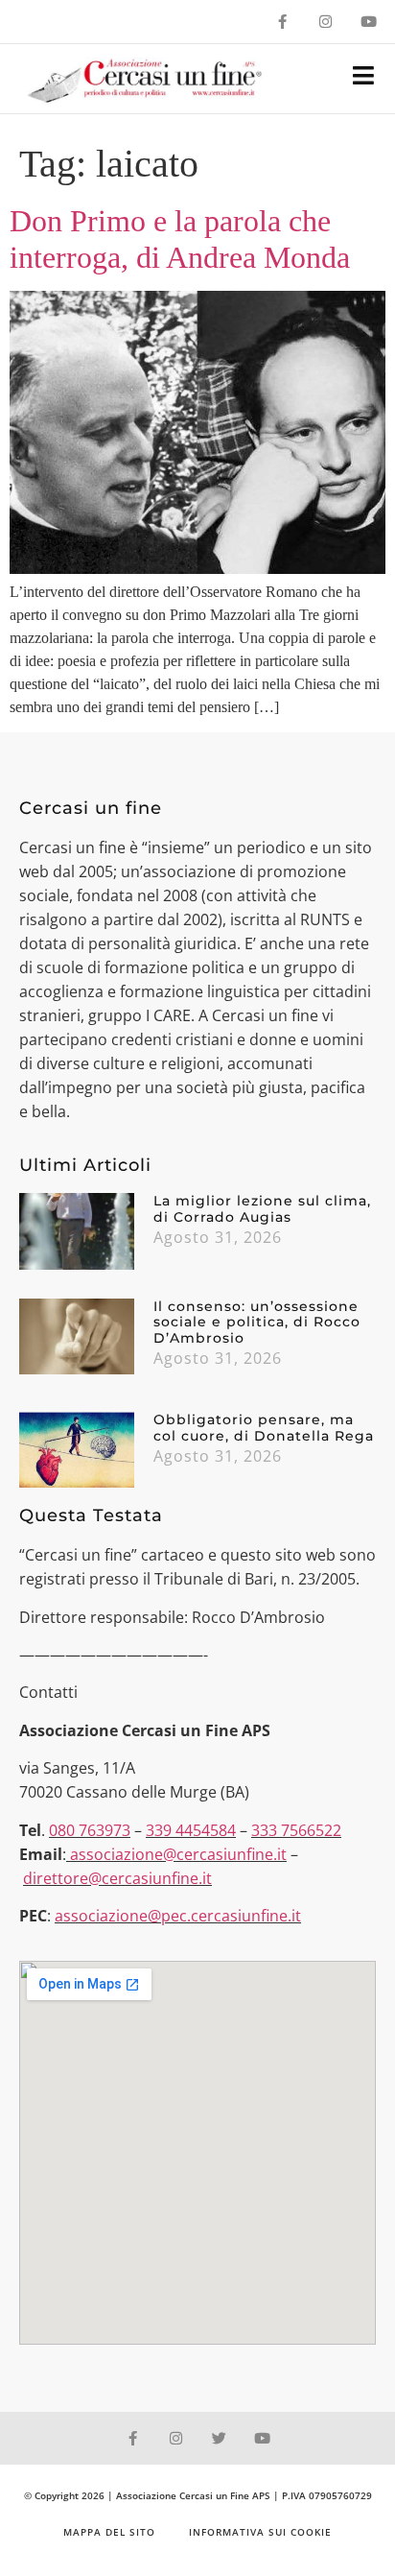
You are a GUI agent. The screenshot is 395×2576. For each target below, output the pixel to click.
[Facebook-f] (282, 22)
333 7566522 (296, 1830)
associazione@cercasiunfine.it (178, 1854)
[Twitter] (219, 2438)
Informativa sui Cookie (260, 2532)
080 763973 (90, 1830)
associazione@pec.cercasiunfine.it (178, 1916)
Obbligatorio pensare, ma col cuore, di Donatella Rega (264, 1428)
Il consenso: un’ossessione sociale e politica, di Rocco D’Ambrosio (257, 1323)
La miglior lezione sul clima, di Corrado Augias (262, 1209)
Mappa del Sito (109, 2532)
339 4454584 (191, 1830)
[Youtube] (369, 22)
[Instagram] (325, 22)
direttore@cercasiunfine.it (117, 1878)
